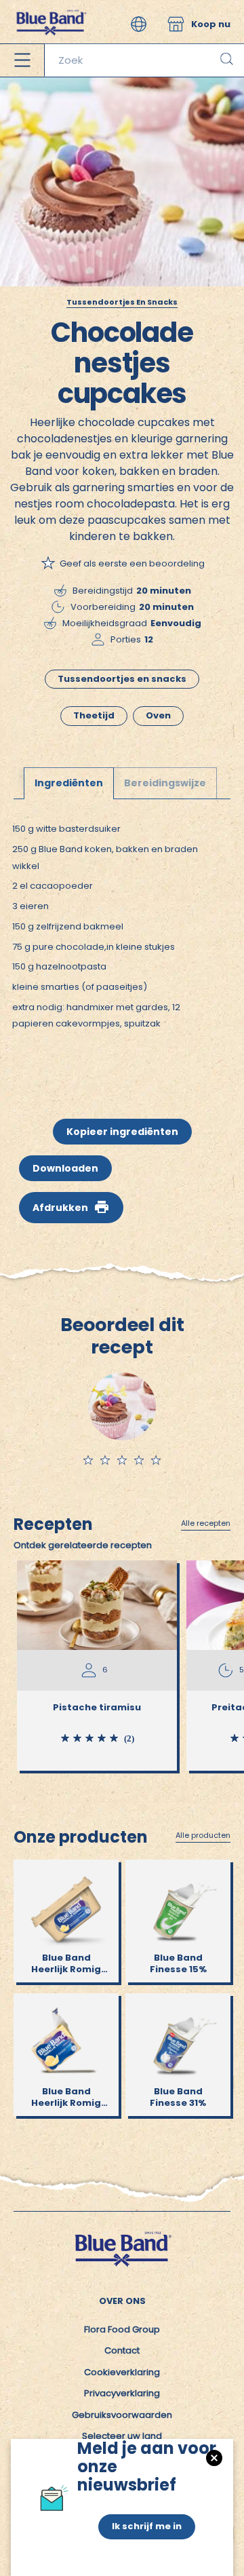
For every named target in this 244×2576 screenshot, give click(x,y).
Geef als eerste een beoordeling (132, 563)
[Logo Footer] (122, 2236)
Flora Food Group (122, 2329)
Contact (122, 2350)
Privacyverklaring (122, 2393)
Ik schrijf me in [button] (147, 2526)
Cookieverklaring (122, 2372)
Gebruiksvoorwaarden (122, 2415)
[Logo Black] (50, 6)
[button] (139, 24)
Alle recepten (206, 1524)
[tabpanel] (122, 939)
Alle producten (203, 1836)
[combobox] (144, 60)
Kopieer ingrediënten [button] (122, 1132)
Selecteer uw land (122, 2436)
